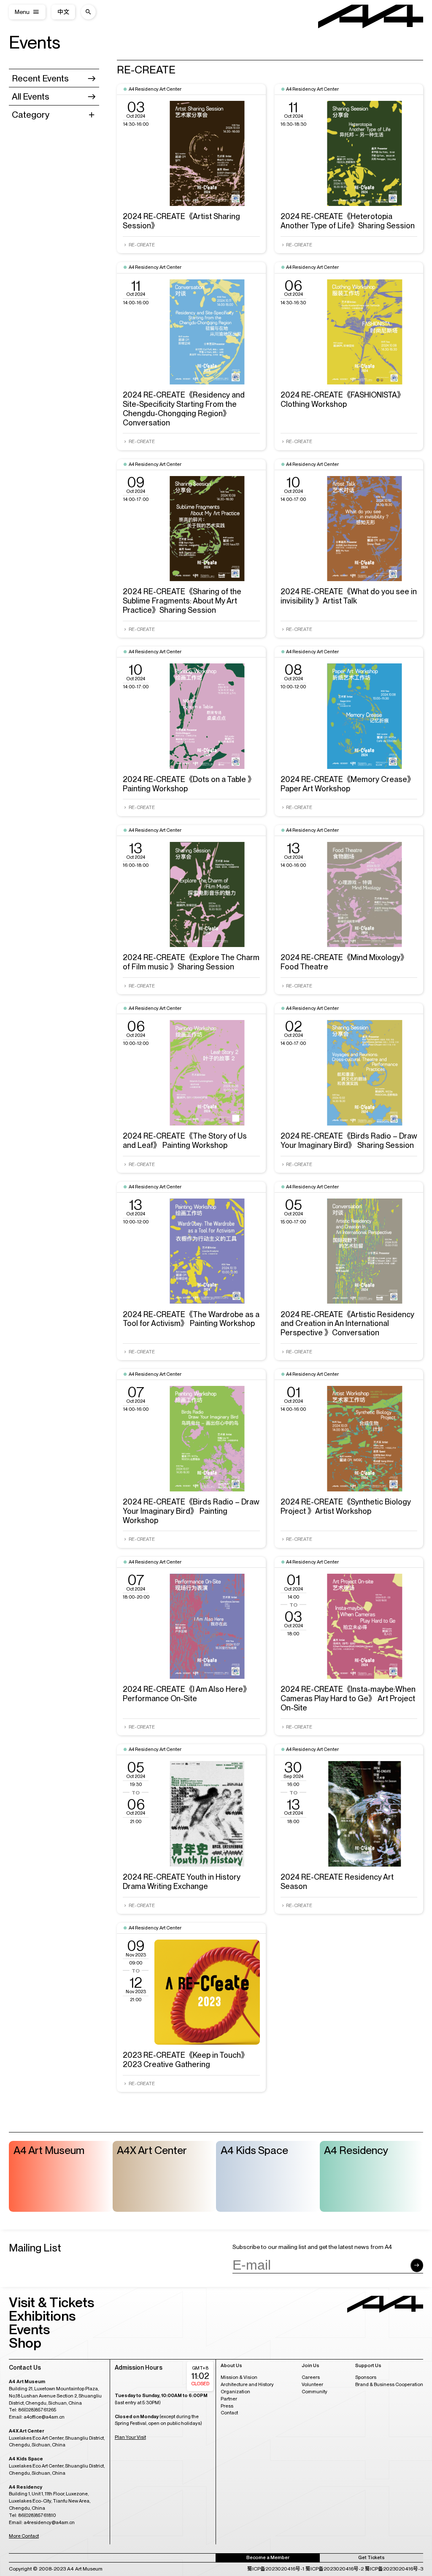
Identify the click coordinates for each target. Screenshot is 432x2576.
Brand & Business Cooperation (389, 2384)
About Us (231, 2366)
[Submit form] (417, 2265)
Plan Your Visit (130, 2437)
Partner (229, 2399)
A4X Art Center (152, 2150)
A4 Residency (356, 2150)
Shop (25, 2343)
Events (35, 42)
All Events (31, 96)
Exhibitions (42, 2316)
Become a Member (268, 2557)
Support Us (368, 2366)
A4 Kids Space (254, 2150)
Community (315, 2392)
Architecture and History (247, 2384)
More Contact (24, 2536)
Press (227, 2406)
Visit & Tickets (51, 2302)
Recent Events (40, 78)
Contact (229, 2413)
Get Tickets (371, 2557)
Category (31, 115)
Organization (235, 2392)
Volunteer (312, 2384)
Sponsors (366, 2377)
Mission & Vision (239, 2377)
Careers (311, 2377)
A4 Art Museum (49, 2150)
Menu (22, 12)
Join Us (310, 2366)
